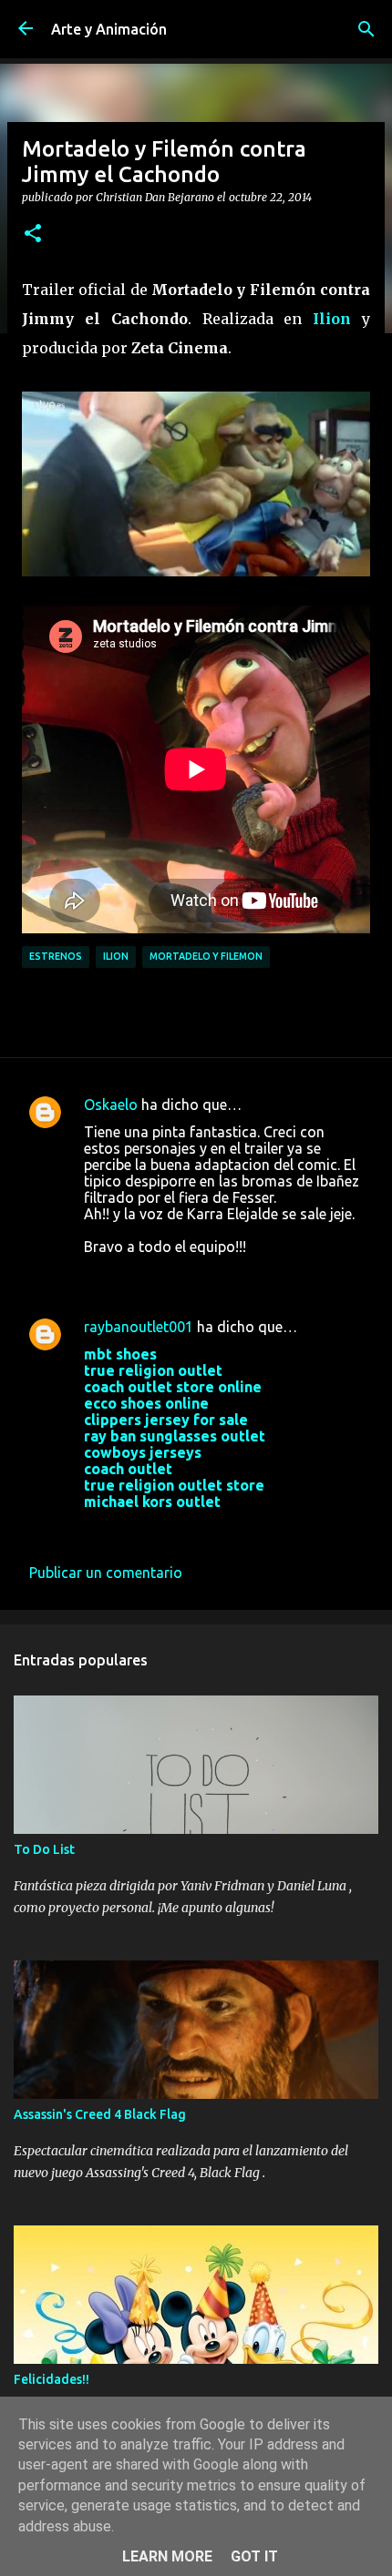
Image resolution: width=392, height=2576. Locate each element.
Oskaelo (111, 1105)
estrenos (56, 956)
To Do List (44, 1849)
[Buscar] (366, 29)
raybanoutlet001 (139, 1327)
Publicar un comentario (106, 1573)
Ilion (332, 319)
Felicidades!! (52, 2379)
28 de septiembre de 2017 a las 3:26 (201, 1529)
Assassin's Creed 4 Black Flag (100, 2114)
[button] (33, 234)
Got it (254, 2556)
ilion (116, 956)
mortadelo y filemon (206, 956)
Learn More (167, 2556)
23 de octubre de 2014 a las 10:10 (195, 1274)
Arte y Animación (109, 29)
